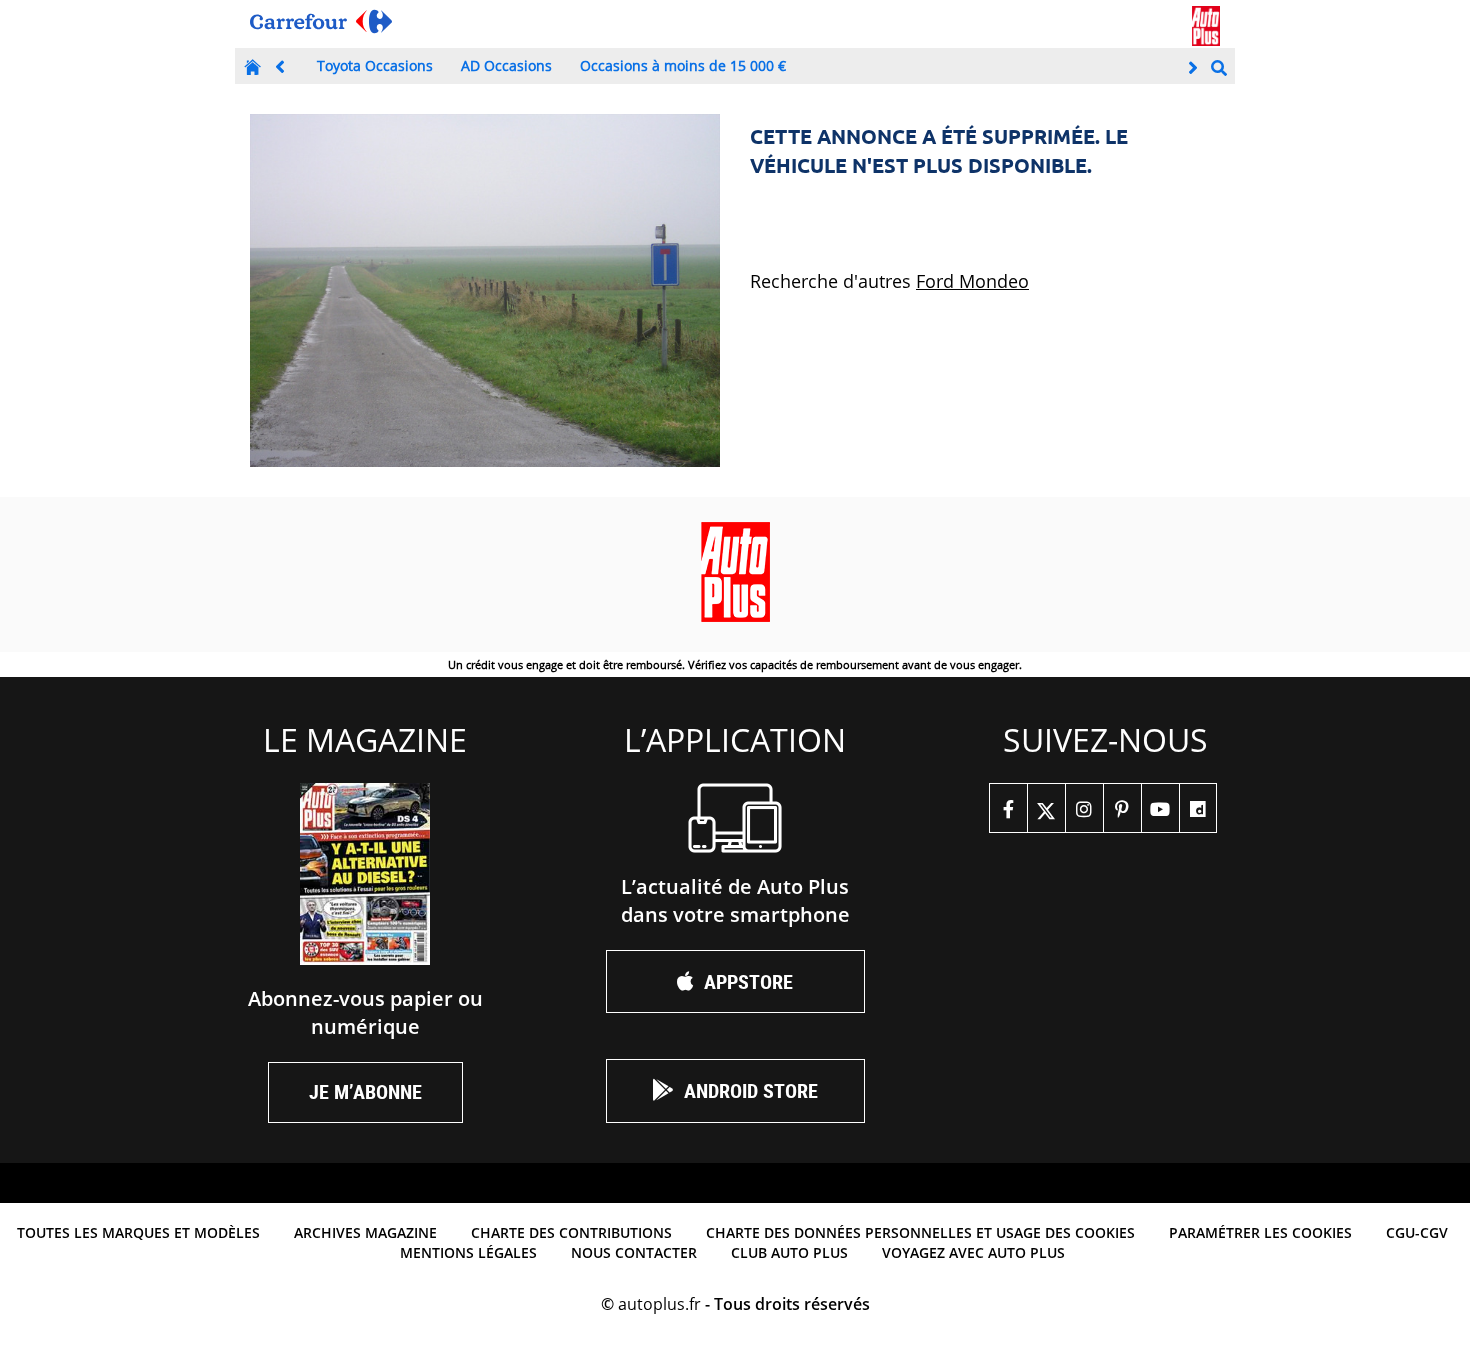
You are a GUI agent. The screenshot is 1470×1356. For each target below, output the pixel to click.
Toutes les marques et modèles (138, 1232)
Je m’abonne (365, 1091)
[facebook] (1008, 808)
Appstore (748, 981)
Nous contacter (634, 1252)
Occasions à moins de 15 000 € (683, 65)
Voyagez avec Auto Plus (973, 1252)
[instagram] (1084, 808)
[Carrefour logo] (321, 21)
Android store (751, 1090)
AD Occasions (506, 65)
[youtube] (1160, 808)
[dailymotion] (1198, 808)
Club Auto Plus (789, 1252)
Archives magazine (365, 1232)
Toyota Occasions (375, 65)
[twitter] (1046, 808)
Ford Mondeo (972, 281)
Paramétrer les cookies (1260, 1232)
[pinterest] (1122, 808)
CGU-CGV (1417, 1232)
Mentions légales (468, 1252)
